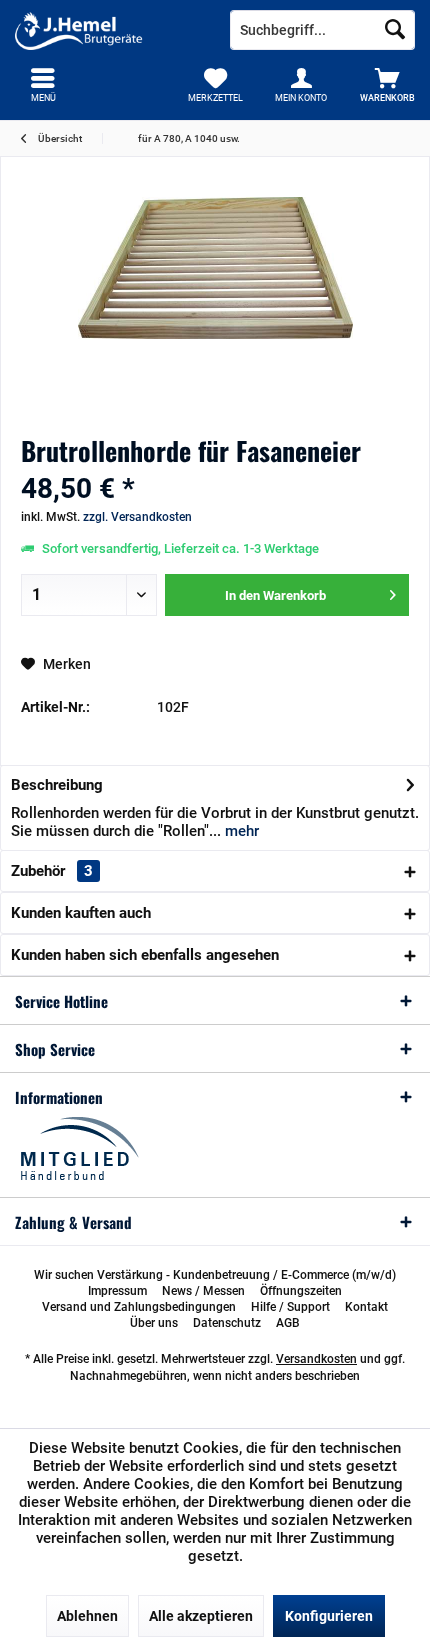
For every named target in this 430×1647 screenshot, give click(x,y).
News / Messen (203, 1291)
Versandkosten (316, 1359)
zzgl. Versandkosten (137, 517)
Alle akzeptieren (201, 1616)
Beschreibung (57, 785)
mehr (240, 831)
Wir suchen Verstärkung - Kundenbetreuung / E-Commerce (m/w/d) (215, 1275)
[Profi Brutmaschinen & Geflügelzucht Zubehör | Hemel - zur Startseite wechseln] (107, 30)
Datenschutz (227, 1323)
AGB (288, 1323)
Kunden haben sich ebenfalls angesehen (145, 955)
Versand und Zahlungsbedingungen (139, 1307)
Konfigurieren (329, 1616)
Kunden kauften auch (81, 913)
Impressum (117, 1291)
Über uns (154, 1323)
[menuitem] (387, 85)
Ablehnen (87, 1616)
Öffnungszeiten (301, 1291)
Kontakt (366, 1307)
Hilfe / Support (290, 1307)
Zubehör (52, 871)
